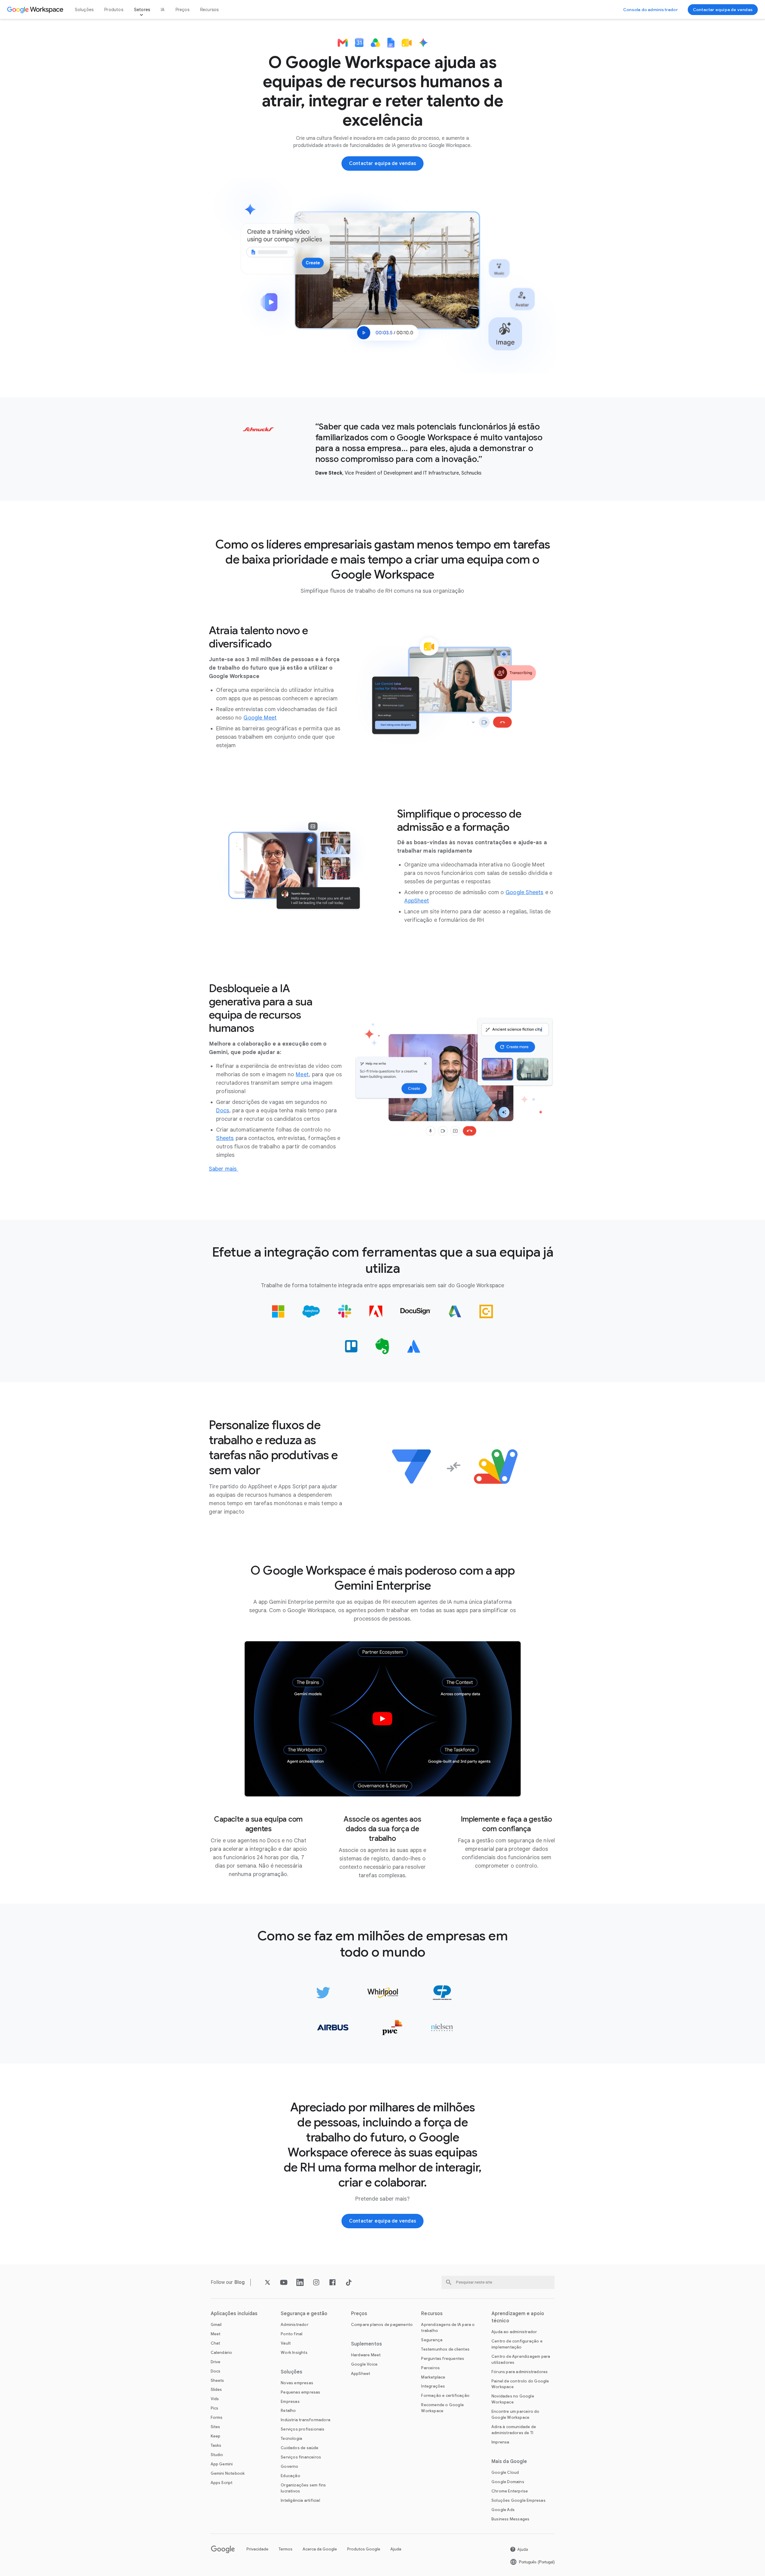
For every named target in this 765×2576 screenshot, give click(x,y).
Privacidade (257, 2549)
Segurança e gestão (304, 2314)
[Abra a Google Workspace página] (36, 10)
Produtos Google (364, 2549)
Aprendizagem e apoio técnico (518, 2317)
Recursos (210, 10)
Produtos (114, 10)
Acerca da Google (320, 2549)
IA (163, 10)
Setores (142, 10)
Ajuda (396, 2549)
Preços (182, 10)
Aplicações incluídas (234, 2314)
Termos (286, 2549)
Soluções (84, 10)
